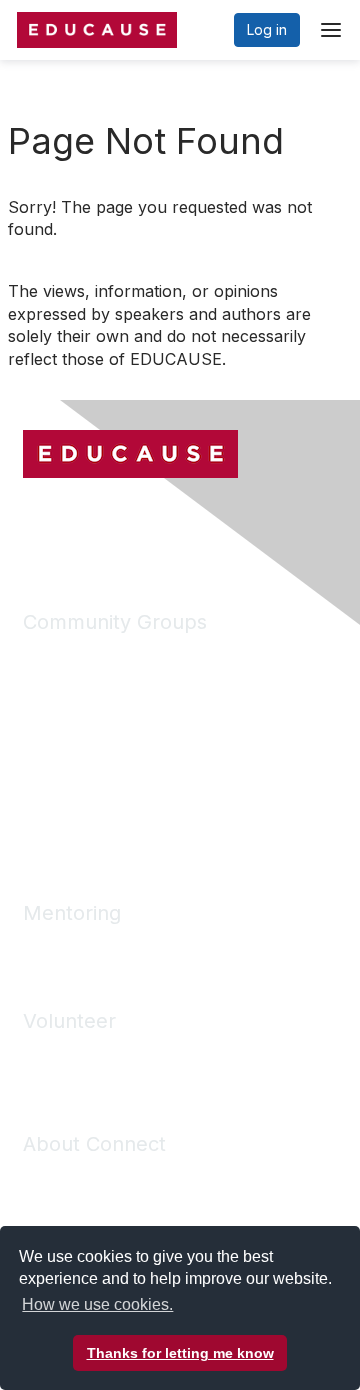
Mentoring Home (78, 946)
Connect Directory (83, 743)
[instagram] (112, 524)
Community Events (83, 773)
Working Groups (76, 803)
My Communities (76, 655)
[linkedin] (75, 524)
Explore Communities (92, 684)
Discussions (61, 714)
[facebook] (38, 524)
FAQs (40, 1207)
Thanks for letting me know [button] (180, 1353)
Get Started (60, 1177)
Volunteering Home (86, 1054)
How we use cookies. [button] (97, 1304)
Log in (267, 29)
